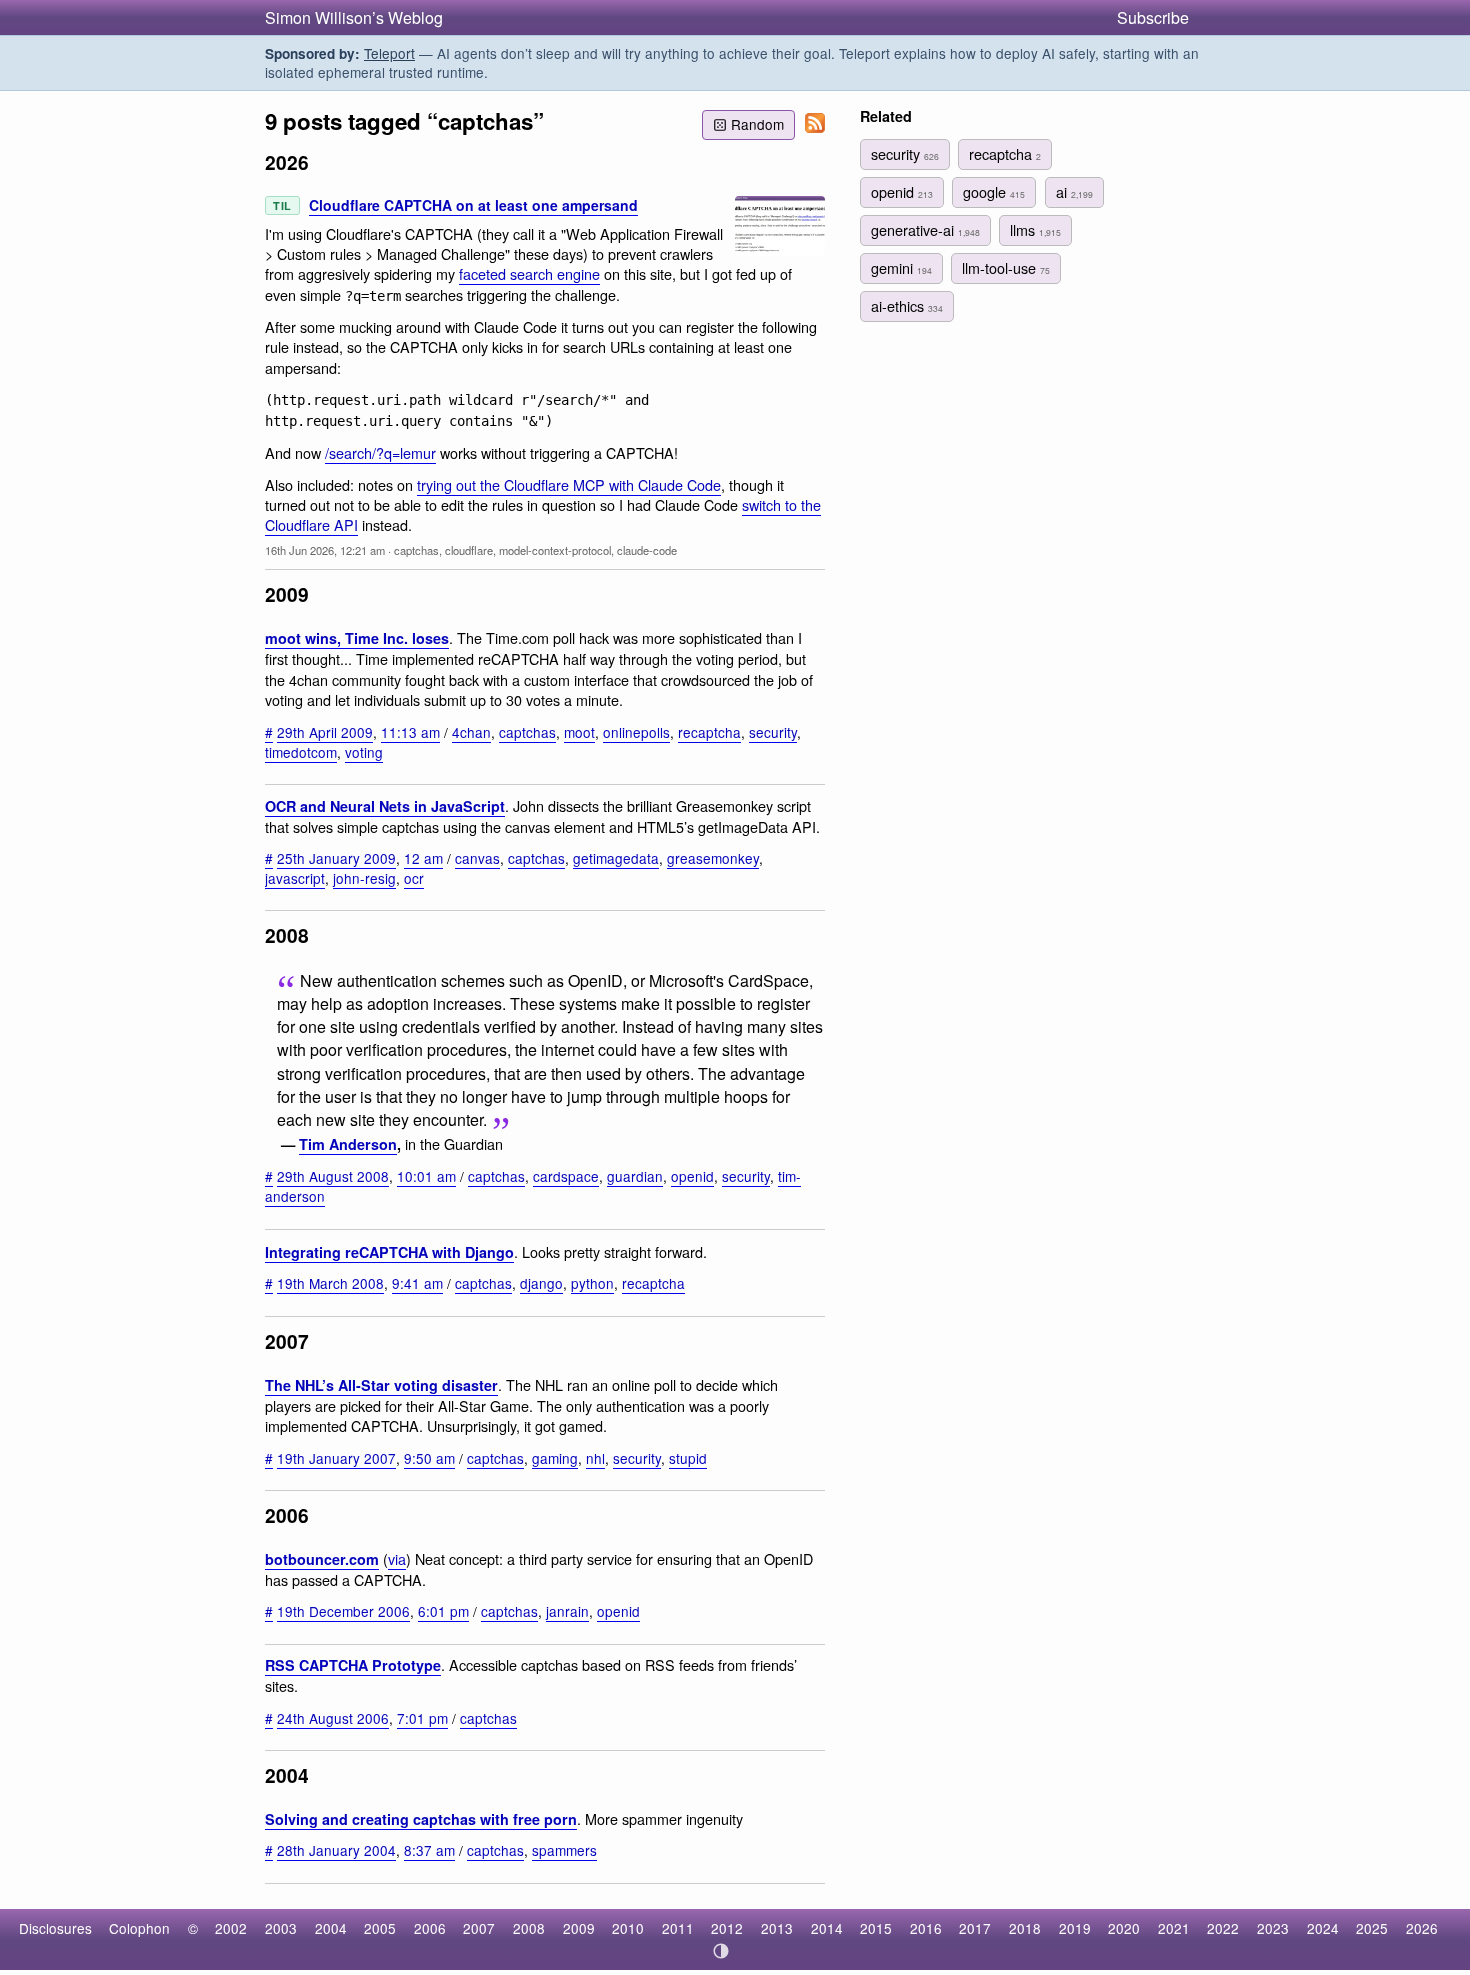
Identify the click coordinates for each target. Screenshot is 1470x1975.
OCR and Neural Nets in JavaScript (385, 806)
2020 (1124, 1928)
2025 (1372, 1928)
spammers (564, 1850)
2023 (1273, 1928)
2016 (926, 1928)
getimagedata (616, 858)
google (994, 191)
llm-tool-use (1006, 267)
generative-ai (925, 229)
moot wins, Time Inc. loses (357, 638)
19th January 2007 (336, 1458)
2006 (430, 1928)
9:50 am (429, 1458)
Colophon (139, 1928)
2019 (1075, 1928)
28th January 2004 (336, 1850)
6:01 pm (443, 1611)
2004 (331, 1928)
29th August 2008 (333, 1176)
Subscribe (1153, 17)
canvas (477, 858)
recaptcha (709, 732)
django (541, 1283)
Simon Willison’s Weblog (354, 17)
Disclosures (55, 1928)
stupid (688, 1458)
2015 (876, 1928)
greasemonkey (713, 858)
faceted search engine (529, 273)
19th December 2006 (343, 1611)
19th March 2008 (330, 1283)
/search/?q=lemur (380, 452)
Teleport (389, 53)
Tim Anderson (348, 1144)
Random (757, 124)
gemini (901, 267)
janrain (567, 1611)
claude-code (647, 550)
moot (579, 732)
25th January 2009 (336, 858)
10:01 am (426, 1176)
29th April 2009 (325, 732)
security (773, 732)
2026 (1422, 1928)
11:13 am (410, 732)
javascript (295, 878)
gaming (555, 1458)
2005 (380, 1928)
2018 (1025, 1928)
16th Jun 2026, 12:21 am (325, 550)
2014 (827, 1928)
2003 (281, 1928)
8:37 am (429, 1850)
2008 (529, 1928)
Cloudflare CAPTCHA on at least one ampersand (473, 205)
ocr (414, 878)
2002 (231, 1928)
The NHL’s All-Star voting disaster (381, 1385)
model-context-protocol (555, 550)
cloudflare (469, 550)
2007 (479, 1928)
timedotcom (301, 752)
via (397, 1558)
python (592, 1283)
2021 (1174, 1928)
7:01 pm (422, 1718)
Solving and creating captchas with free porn (421, 1819)
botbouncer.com (322, 1559)
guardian (635, 1176)
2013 (777, 1928)
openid (692, 1176)
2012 (727, 1928)
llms (1035, 229)
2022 (1223, 1928)
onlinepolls (636, 732)
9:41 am (417, 1283)
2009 (579, 1928)
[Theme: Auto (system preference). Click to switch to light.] (721, 1951)
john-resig (364, 878)
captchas (416, 550)
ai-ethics (907, 305)
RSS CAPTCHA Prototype (353, 1665)
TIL (282, 205)
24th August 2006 (333, 1718)
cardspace (566, 1176)
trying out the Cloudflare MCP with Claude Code (569, 484)
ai (1074, 191)
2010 (628, 1928)
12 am (423, 858)
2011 (678, 1928)
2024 (1323, 1928)
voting (364, 752)
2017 (975, 1928)
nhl (595, 1458)
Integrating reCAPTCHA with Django (389, 1252)
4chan (471, 732)
